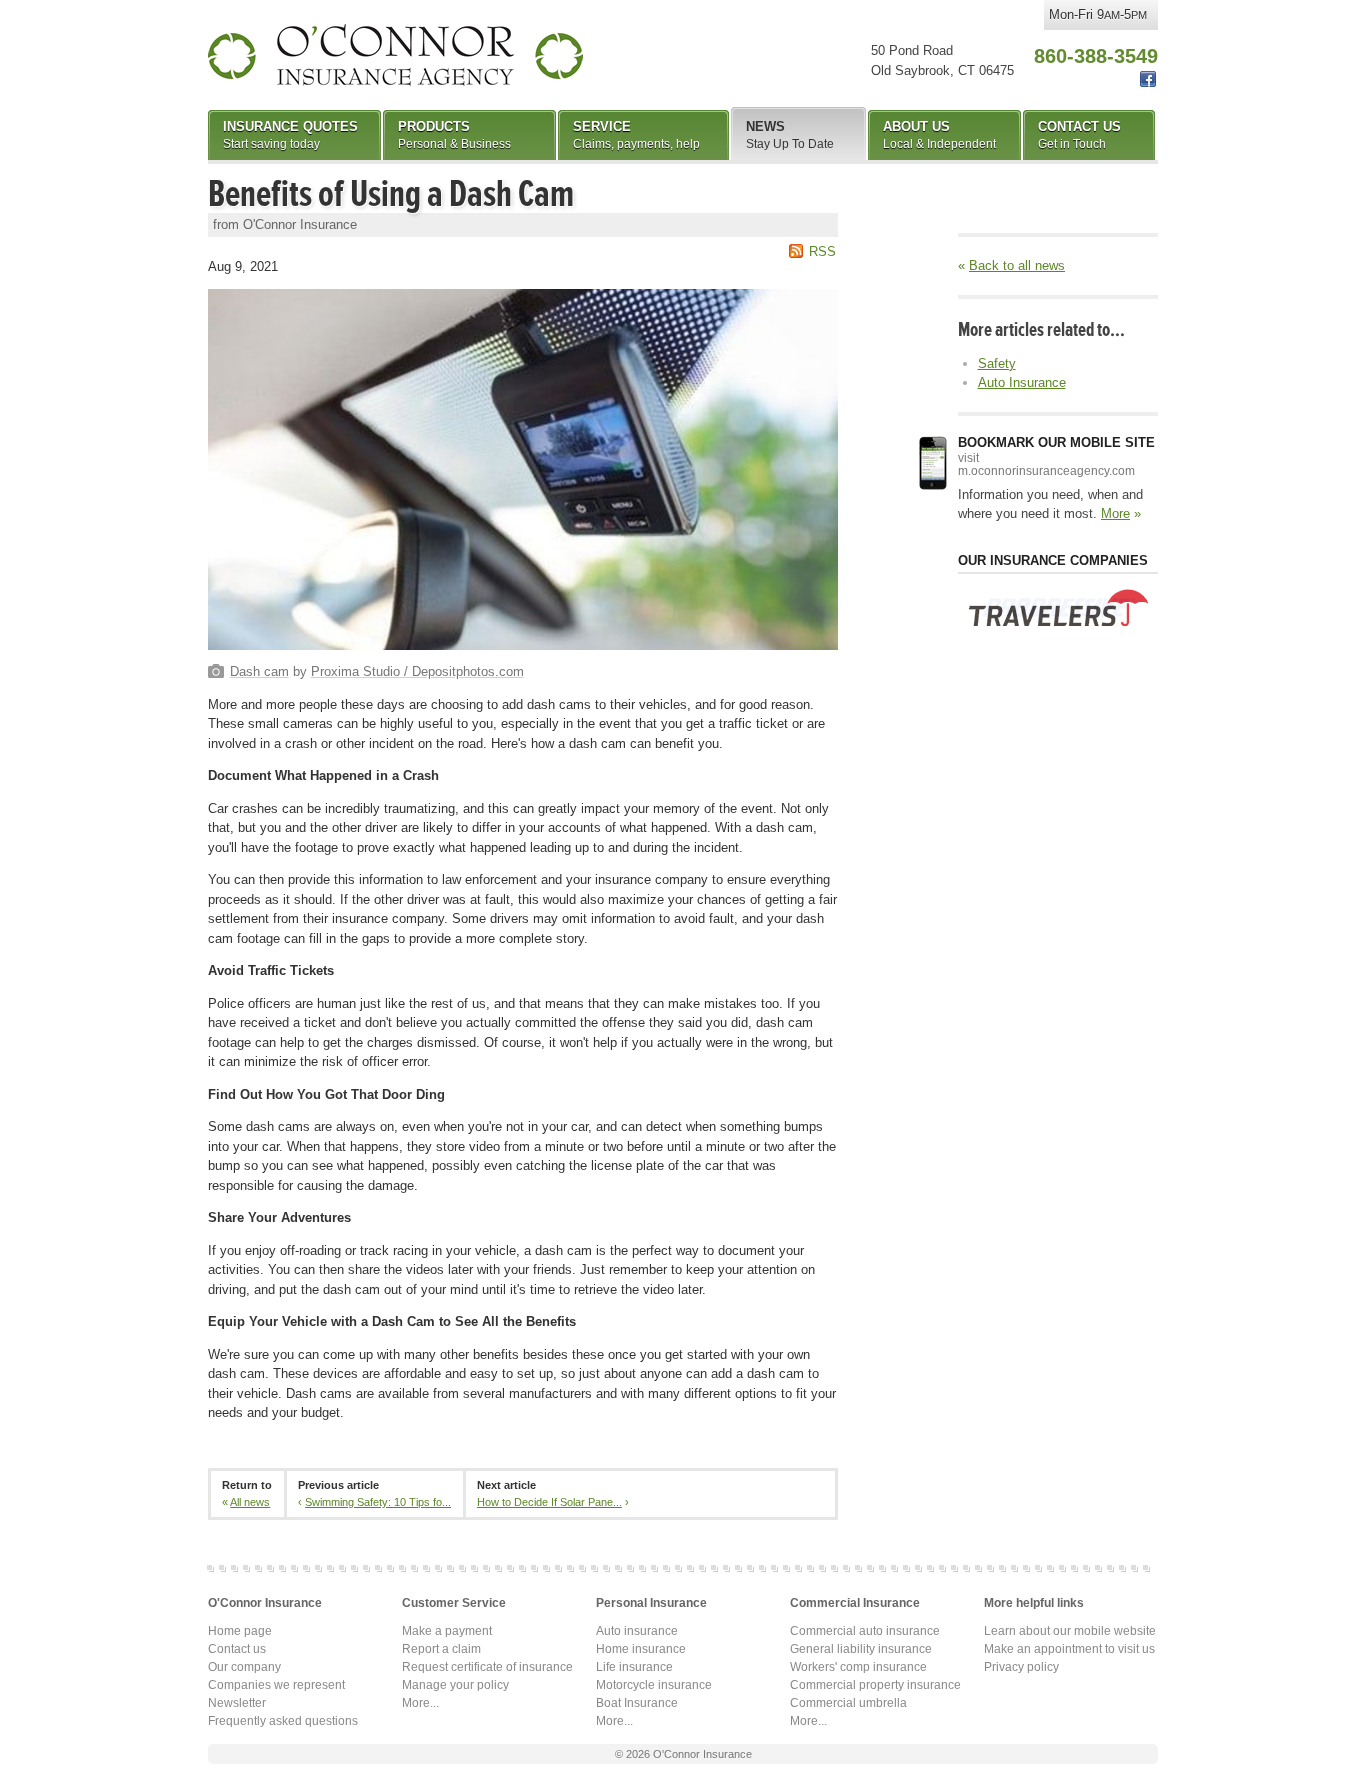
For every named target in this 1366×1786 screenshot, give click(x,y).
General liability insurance (861, 1649)
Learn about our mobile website (1070, 1631)
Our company (244, 1667)
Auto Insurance (1022, 382)
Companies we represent (276, 1685)
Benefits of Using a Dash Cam (391, 194)
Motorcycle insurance (654, 1685)
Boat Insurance (637, 1703)
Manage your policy (455, 1685)
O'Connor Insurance (395, 55)
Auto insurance (637, 1631)
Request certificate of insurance (487, 1667)
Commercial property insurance (875, 1685)
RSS (822, 251)
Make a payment (447, 1631)
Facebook (1148, 79)
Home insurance (641, 1649)
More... (420, 1703)
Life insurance (634, 1667)
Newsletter (237, 1703)
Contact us (237, 1649)
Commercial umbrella (848, 1703)
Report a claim (441, 1649)
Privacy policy (1021, 1667)
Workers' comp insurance (858, 1667)
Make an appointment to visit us (1069, 1649)
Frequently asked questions (283, 1721)
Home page (240, 1631)
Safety (997, 363)
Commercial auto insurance (865, 1631)
